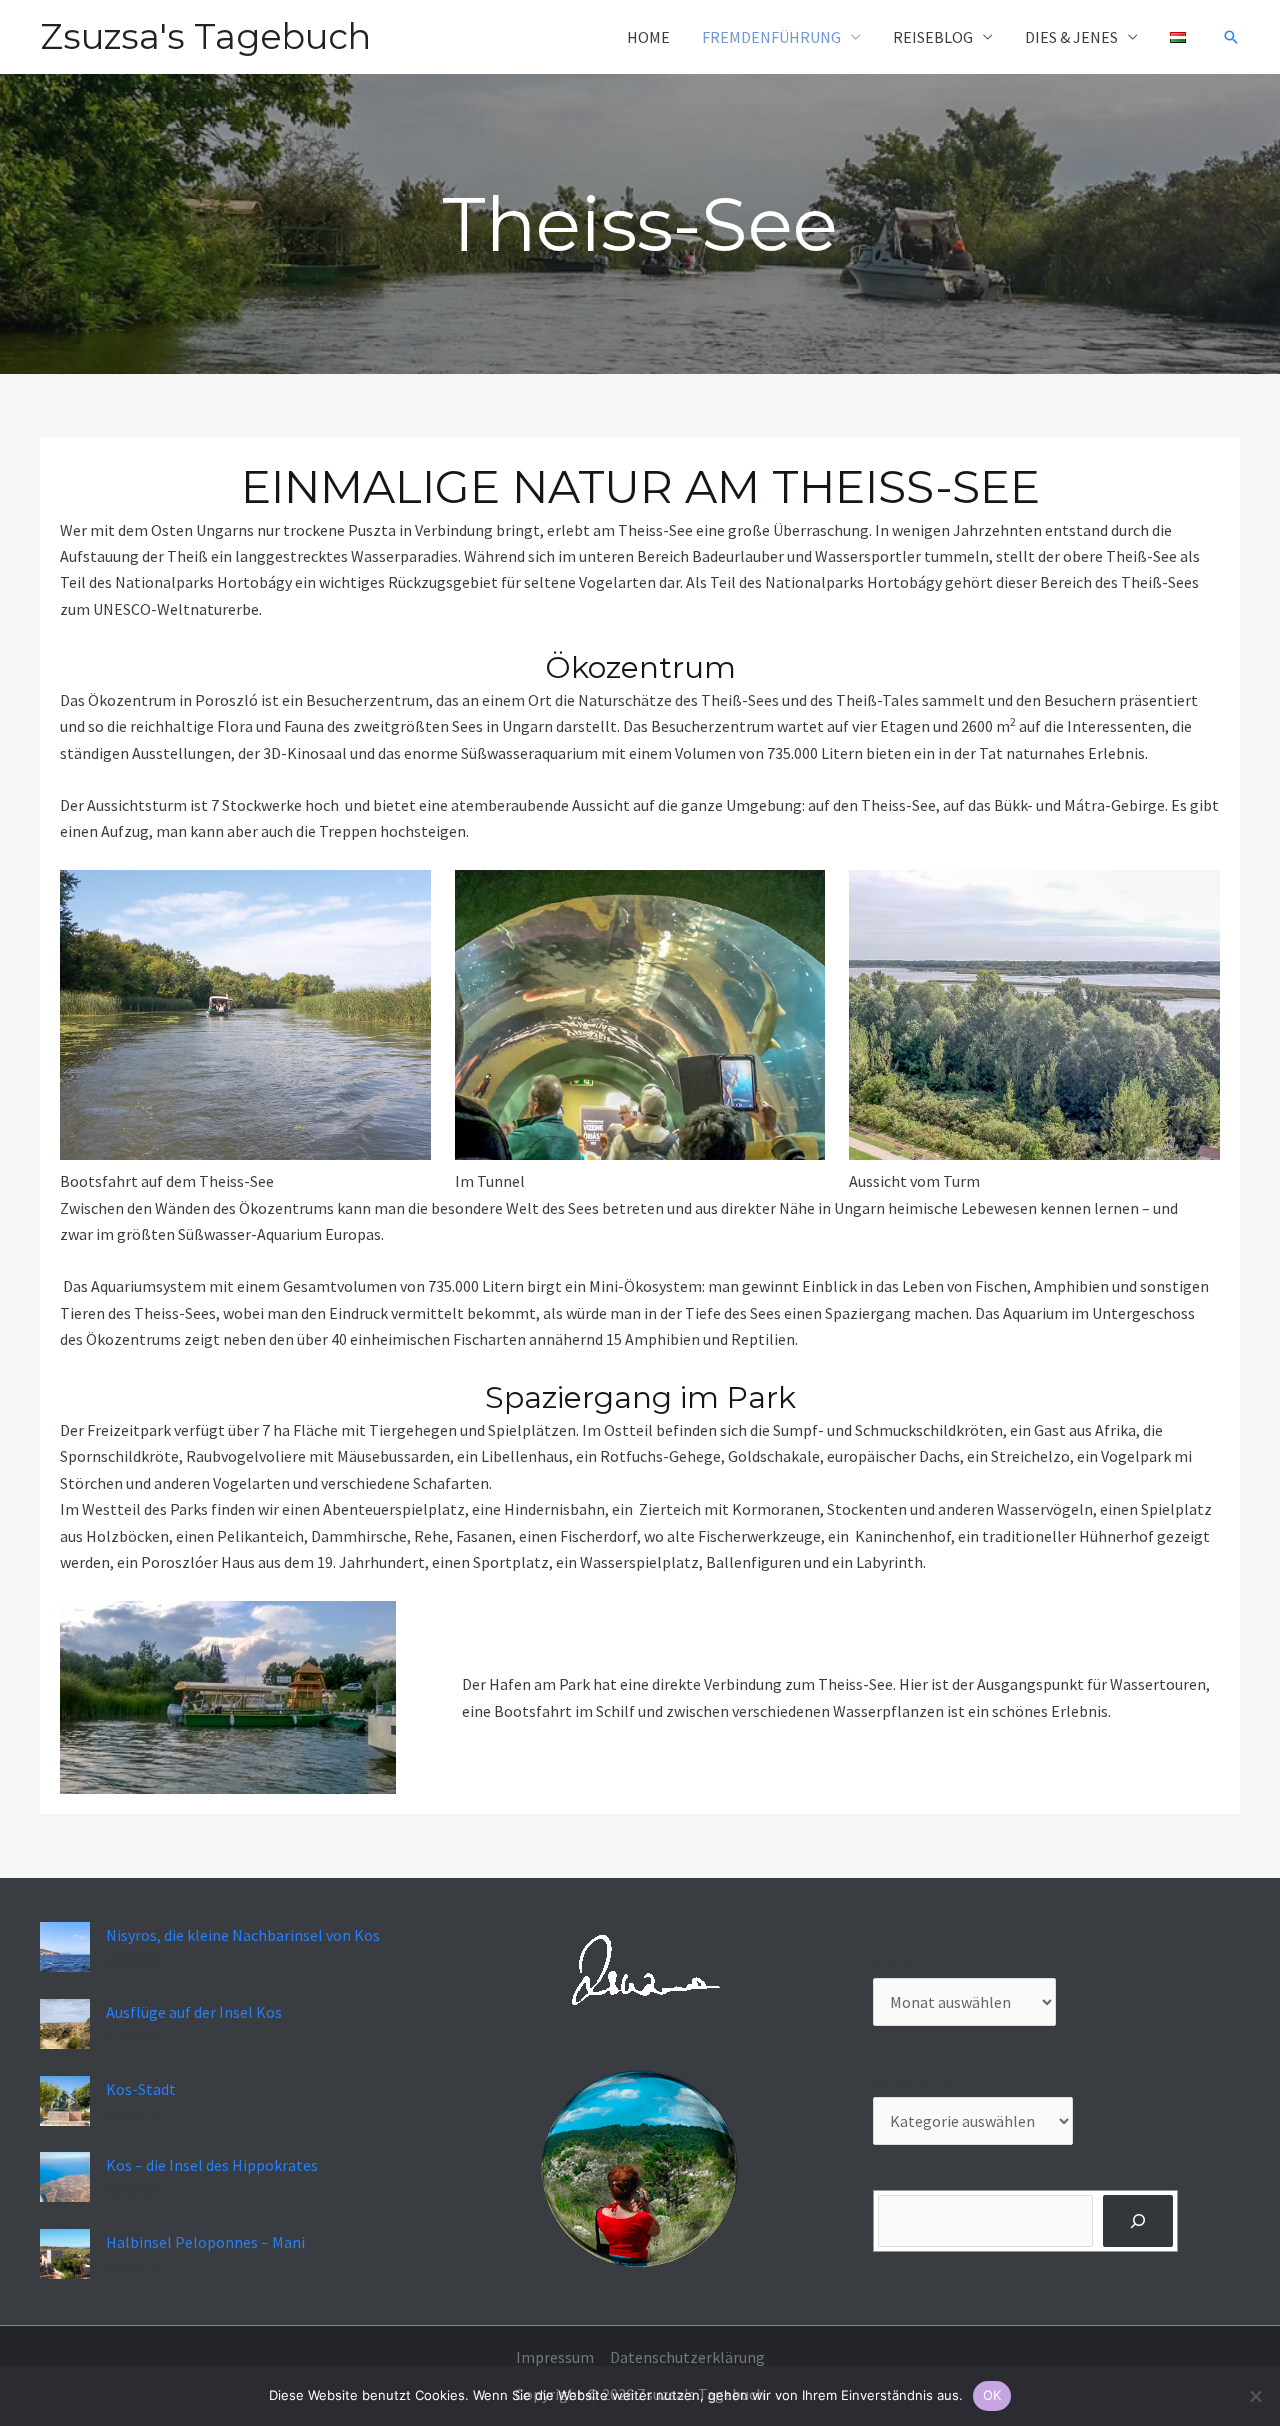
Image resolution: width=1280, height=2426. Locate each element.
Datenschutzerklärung (687, 2357)
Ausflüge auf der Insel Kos (194, 2012)
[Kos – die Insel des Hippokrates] (65, 2177)
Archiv (894, 1965)
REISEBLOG (933, 37)
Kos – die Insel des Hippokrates (212, 2165)
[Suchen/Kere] (1138, 2221)
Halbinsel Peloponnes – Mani (205, 2242)
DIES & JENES (1071, 37)
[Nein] (1255, 2396)
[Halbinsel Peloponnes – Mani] (65, 2254)
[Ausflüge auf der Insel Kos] (65, 2024)
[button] (1231, 37)
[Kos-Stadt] (65, 2101)
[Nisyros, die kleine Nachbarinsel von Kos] (65, 1947)
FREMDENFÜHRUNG (771, 37)
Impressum (555, 2357)
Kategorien (912, 2084)
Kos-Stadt (141, 2089)
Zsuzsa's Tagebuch (205, 36)
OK (992, 2395)
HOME (648, 37)
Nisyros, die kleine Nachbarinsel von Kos (243, 1935)
